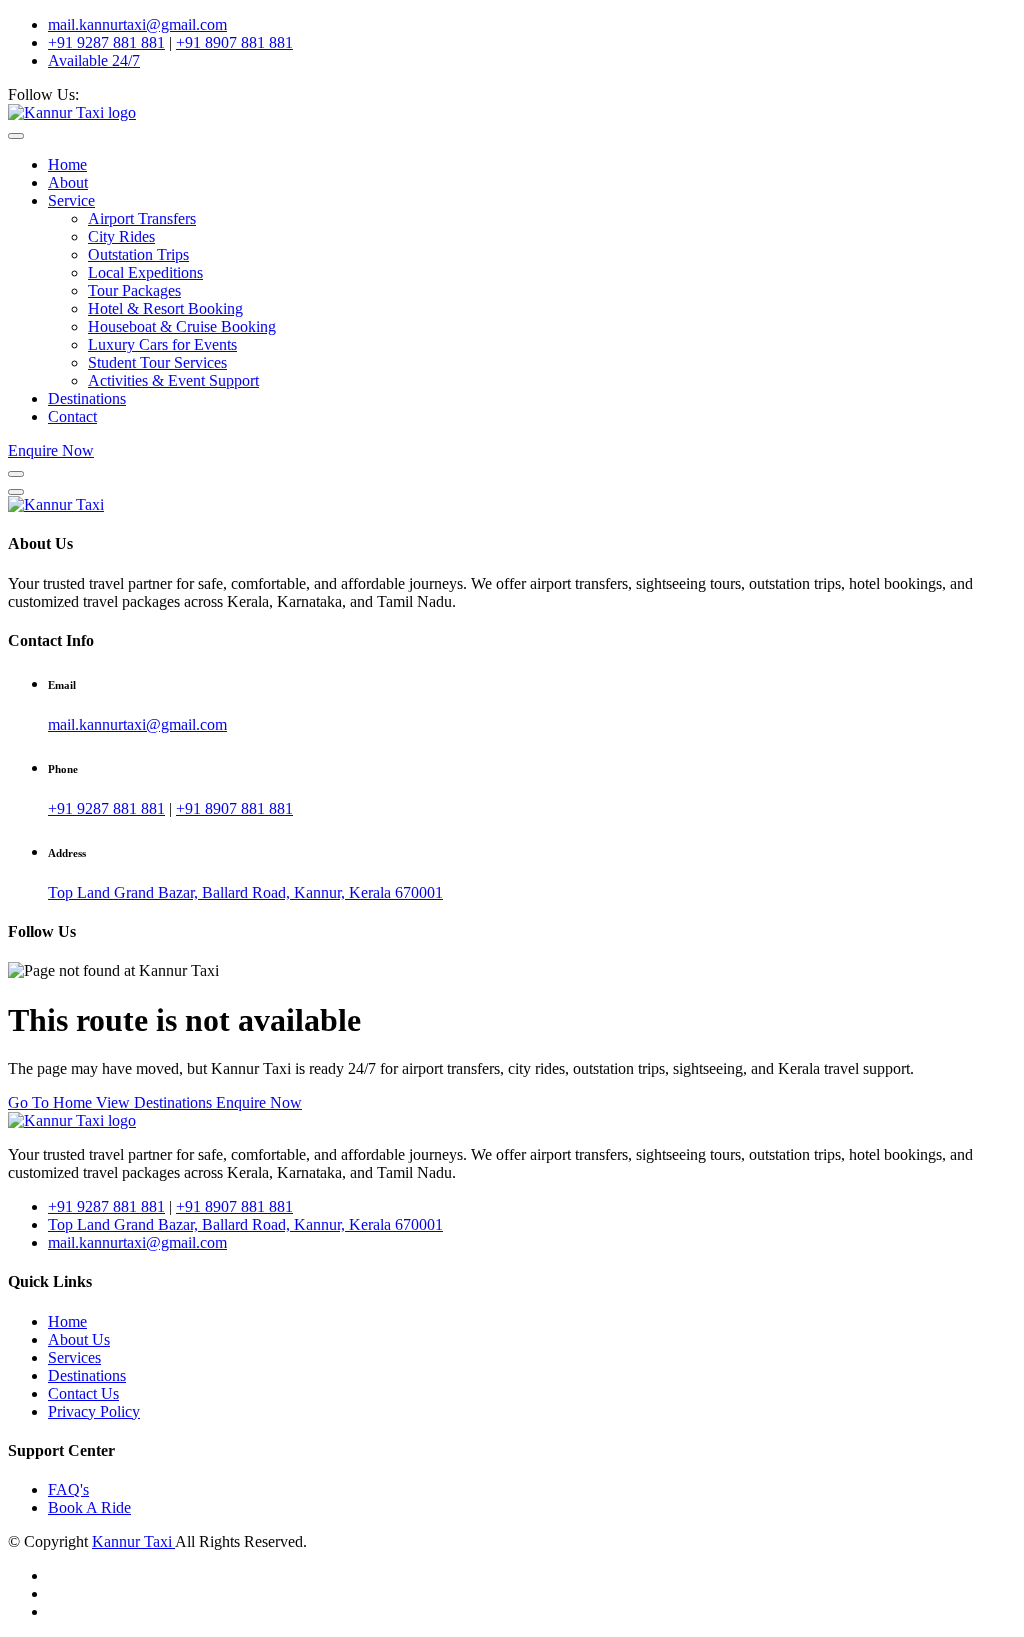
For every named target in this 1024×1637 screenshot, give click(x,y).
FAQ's (68, 1489)
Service (71, 200)
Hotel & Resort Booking (165, 308)
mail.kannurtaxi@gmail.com (137, 24)
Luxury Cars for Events (162, 344)
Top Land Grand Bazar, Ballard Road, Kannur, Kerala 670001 (245, 892)
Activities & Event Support (173, 380)
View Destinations (156, 1102)
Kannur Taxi (133, 1541)
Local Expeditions (145, 272)
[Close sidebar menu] (16, 492)
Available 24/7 (94, 60)
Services (74, 1357)
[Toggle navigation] (16, 136)
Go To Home (52, 1102)
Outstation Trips (138, 254)
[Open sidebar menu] (16, 474)
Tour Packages (134, 290)
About (68, 182)
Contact (72, 416)
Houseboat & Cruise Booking (182, 326)
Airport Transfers (142, 218)
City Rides (121, 236)
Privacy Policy (94, 1411)
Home (67, 164)
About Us (79, 1339)
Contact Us (83, 1393)
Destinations (87, 398)
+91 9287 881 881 (106, 42)
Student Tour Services (157, 362)
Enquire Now (51, 450)
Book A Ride (89, 1507)
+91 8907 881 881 (234, 42)
